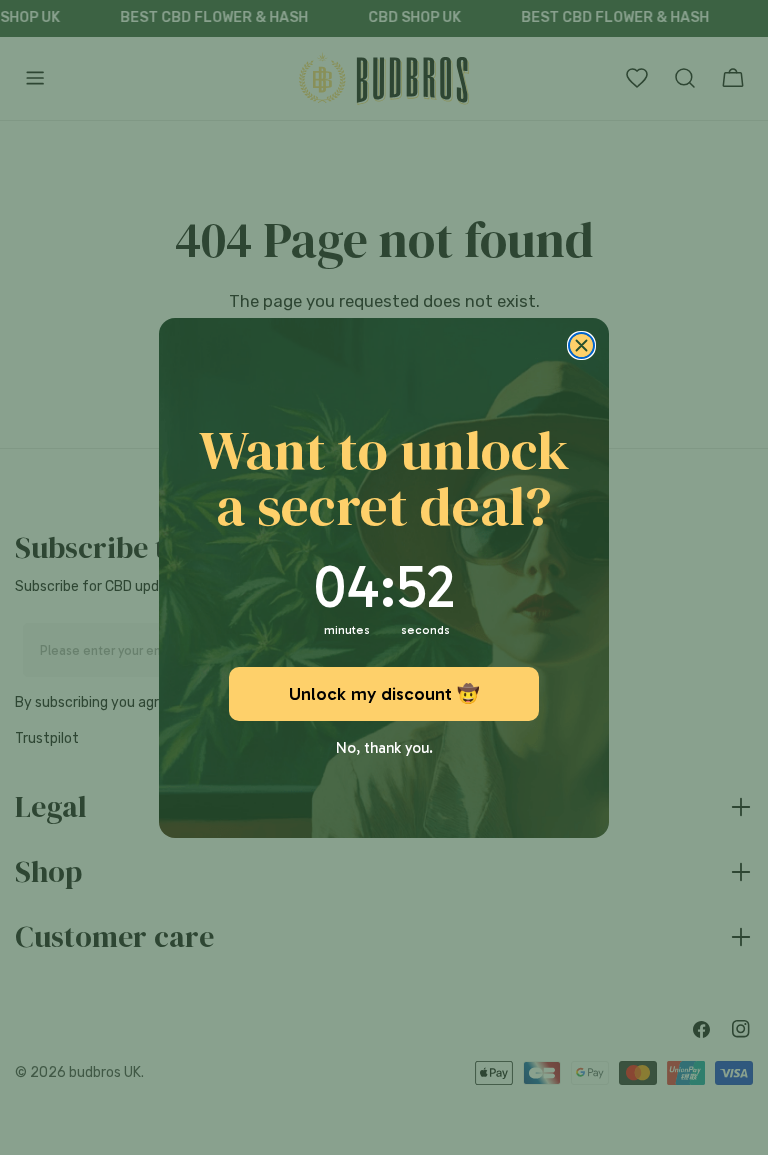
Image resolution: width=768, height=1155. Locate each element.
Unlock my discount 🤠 (384, 694)
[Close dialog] (581, 345)
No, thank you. (384, 743)
